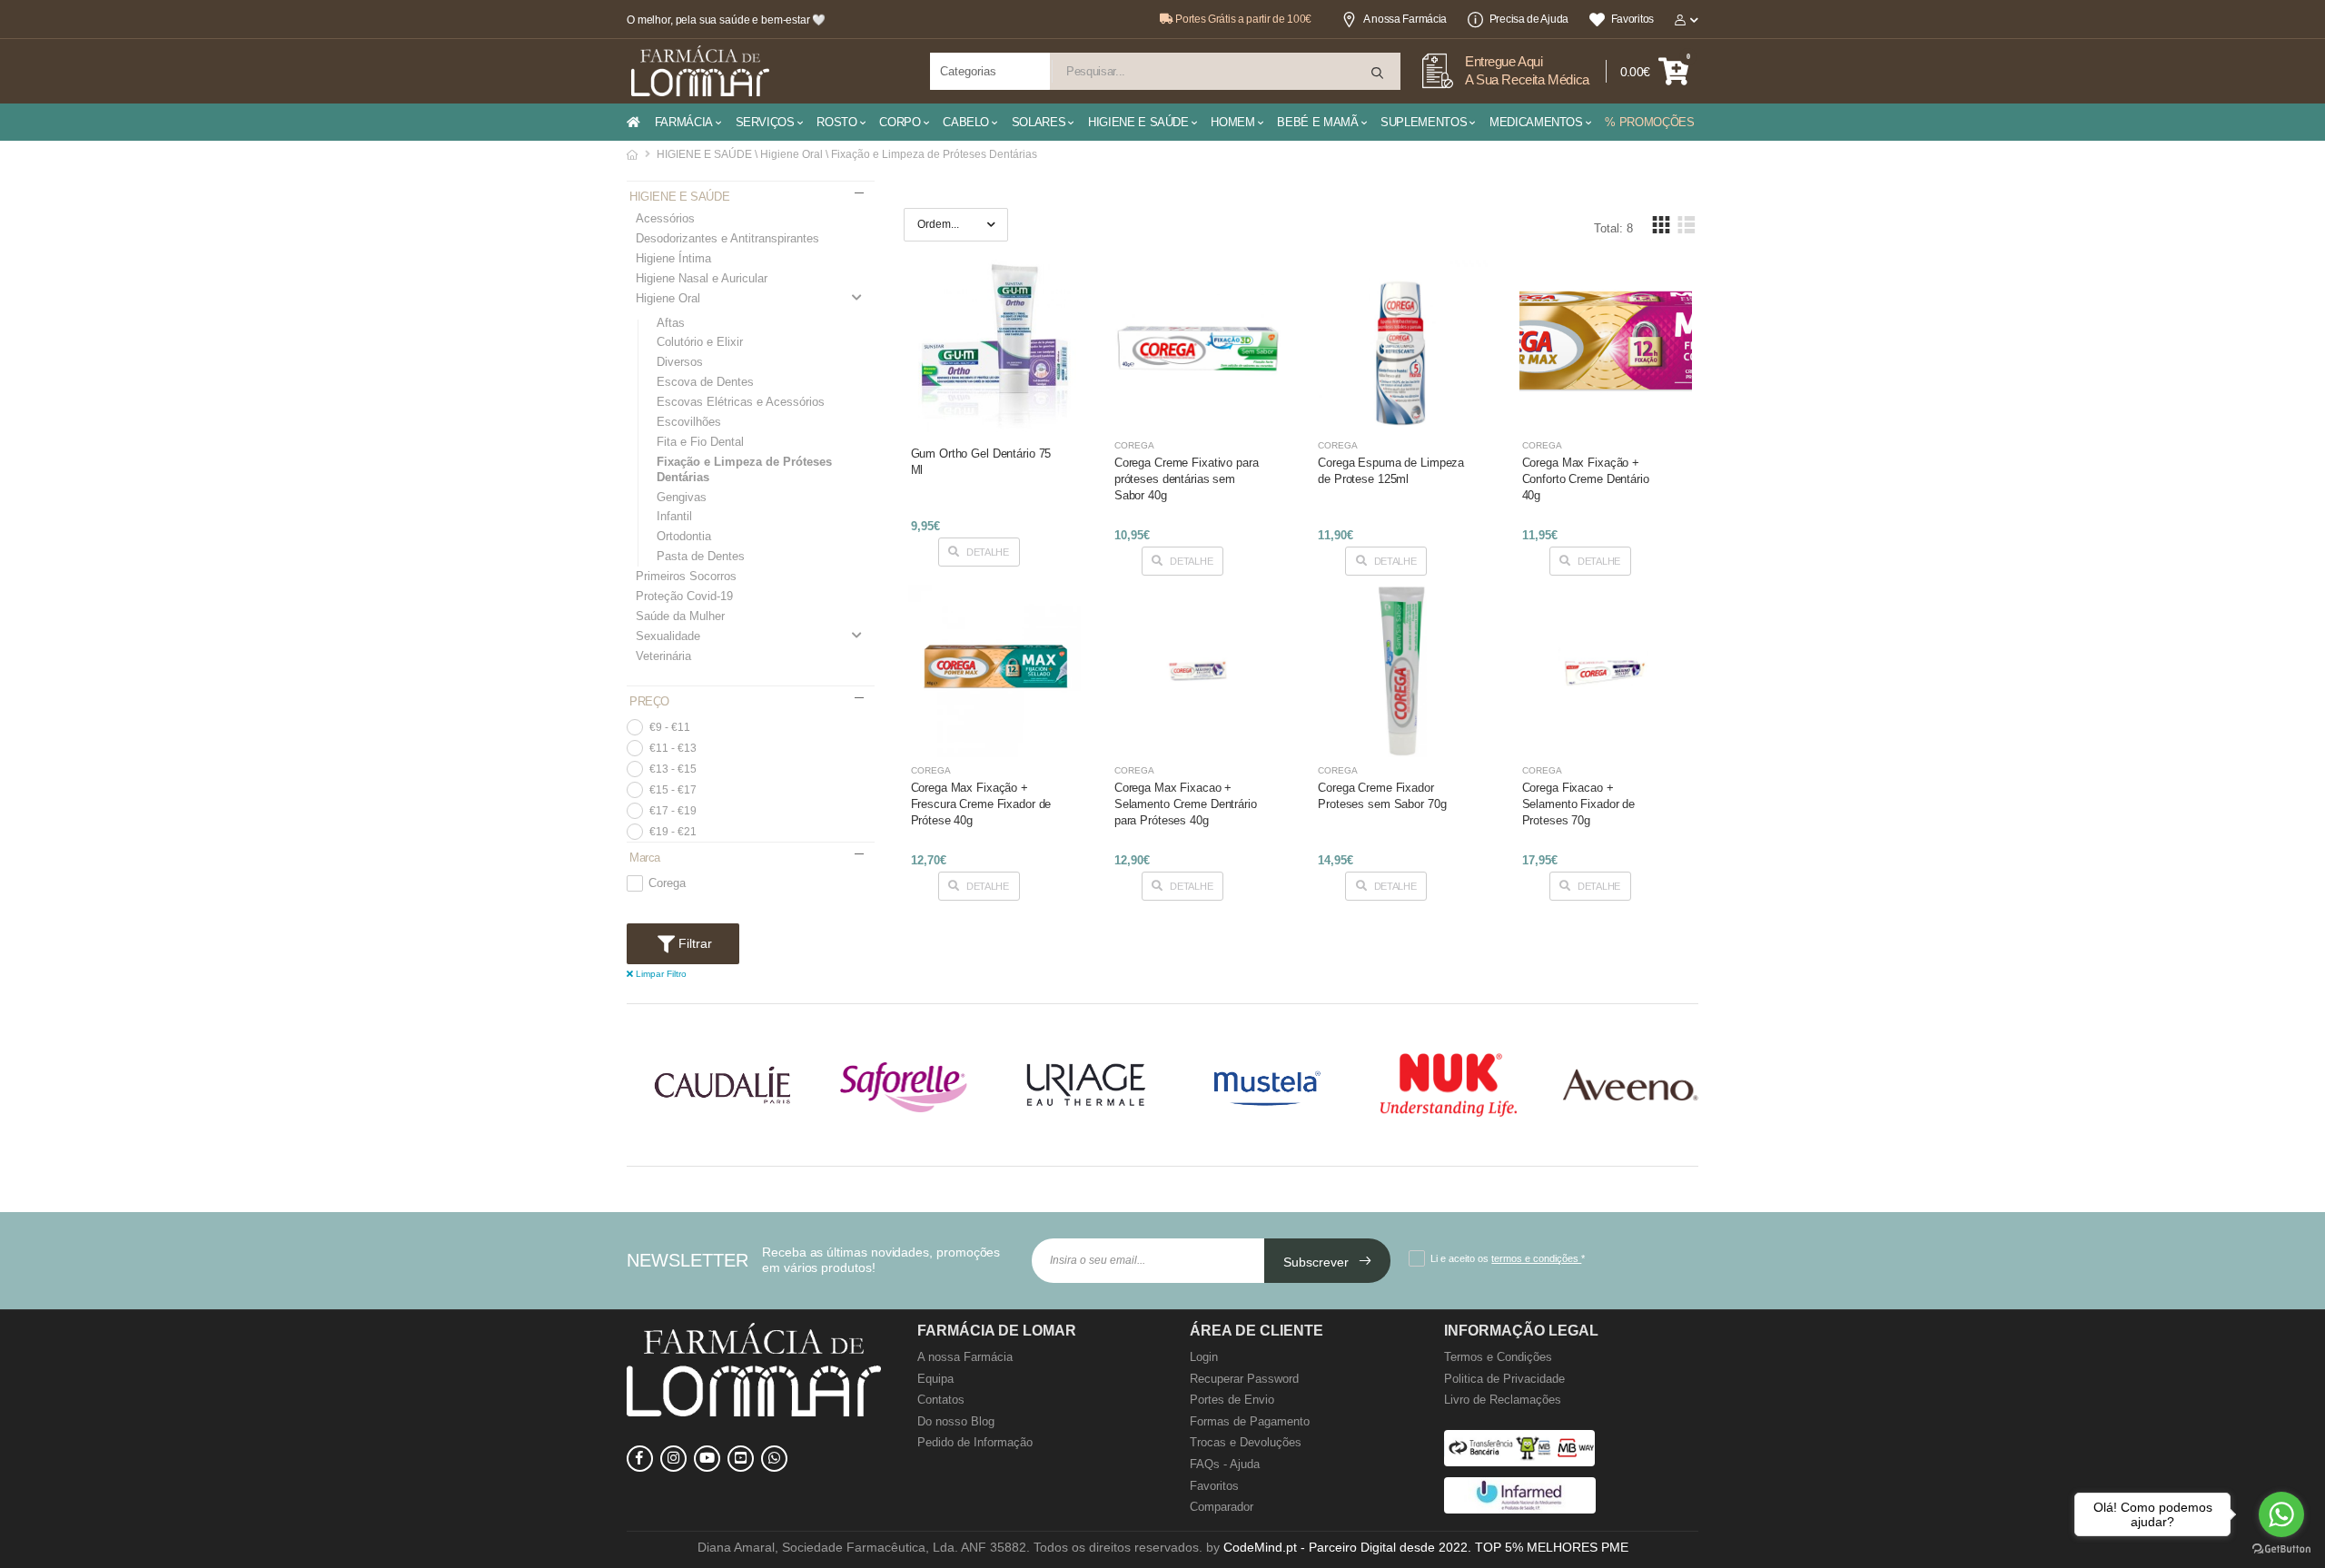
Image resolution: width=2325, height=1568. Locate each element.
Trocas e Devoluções (1246, 1442)
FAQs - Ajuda (1225, 1464)
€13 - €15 (673, 769)
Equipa (935, 1379)
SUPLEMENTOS (1424, 122)
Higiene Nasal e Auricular (702, 278)
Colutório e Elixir (700, 342)
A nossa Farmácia (1405, 19)
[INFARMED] (1520, 1509)
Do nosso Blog (956, 1421)
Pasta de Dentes (701, 556)
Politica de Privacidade (1504, 1379)
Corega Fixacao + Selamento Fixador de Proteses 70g (1578, 804)
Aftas (671, 323)
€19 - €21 (673, 832)
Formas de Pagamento (1250, 1421)
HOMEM (1232, 122)
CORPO (900, 122)
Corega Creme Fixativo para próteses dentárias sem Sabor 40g (1187, 479)
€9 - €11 (670, 727)
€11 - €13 (673, 748)
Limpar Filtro (660, 974)
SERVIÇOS (765, 122)
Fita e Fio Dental (700, 442)
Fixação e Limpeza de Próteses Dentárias (744, 469)
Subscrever (1318, 1262)
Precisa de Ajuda (1529, 19)
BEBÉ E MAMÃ (1317, 122)
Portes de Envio (1232, 1400)
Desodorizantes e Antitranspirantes (727, 238)
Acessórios (665, 218)
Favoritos (1632, 19)
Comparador (1222, 1507)
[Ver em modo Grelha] (1661, 225)
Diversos (680, 362)
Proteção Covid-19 (684, 596)
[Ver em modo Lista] (1686, 225)
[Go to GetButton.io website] (2281, 1549)
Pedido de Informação (975, 1442)
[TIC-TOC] (741, 1459)
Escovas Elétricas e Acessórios (741, 402)
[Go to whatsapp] (2281, 1514)
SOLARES (1039, 122)
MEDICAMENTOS (1536, 122)
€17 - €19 (673, 811)
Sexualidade (668, 636)
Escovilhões (689, 422)
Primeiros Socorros (686, 576)
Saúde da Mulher (680, 616)
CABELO (966, 122)
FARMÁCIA (684, 122)
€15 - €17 (673, 790)
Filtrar (693, 943)
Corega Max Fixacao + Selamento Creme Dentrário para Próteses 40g (1186, 804)
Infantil (674, 516)
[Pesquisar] (1379, 73)
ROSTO (836, 122)
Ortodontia (684, 536)
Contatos (941, 1400)
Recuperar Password (1244, 1379)
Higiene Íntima (673, 258)
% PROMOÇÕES (1649, 122)
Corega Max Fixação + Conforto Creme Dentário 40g (1586, 479)
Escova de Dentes (705, 382)
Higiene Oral (668, 298)
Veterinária (663, 656)
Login (1204, 1357)
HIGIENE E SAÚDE (1138, 122)
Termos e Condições (1498, 1357)
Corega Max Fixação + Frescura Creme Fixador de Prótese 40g (981, 804)
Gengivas (682, 497)
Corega (667, 883)
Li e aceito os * (1508, 1258)
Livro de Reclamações (1503, 1400)
